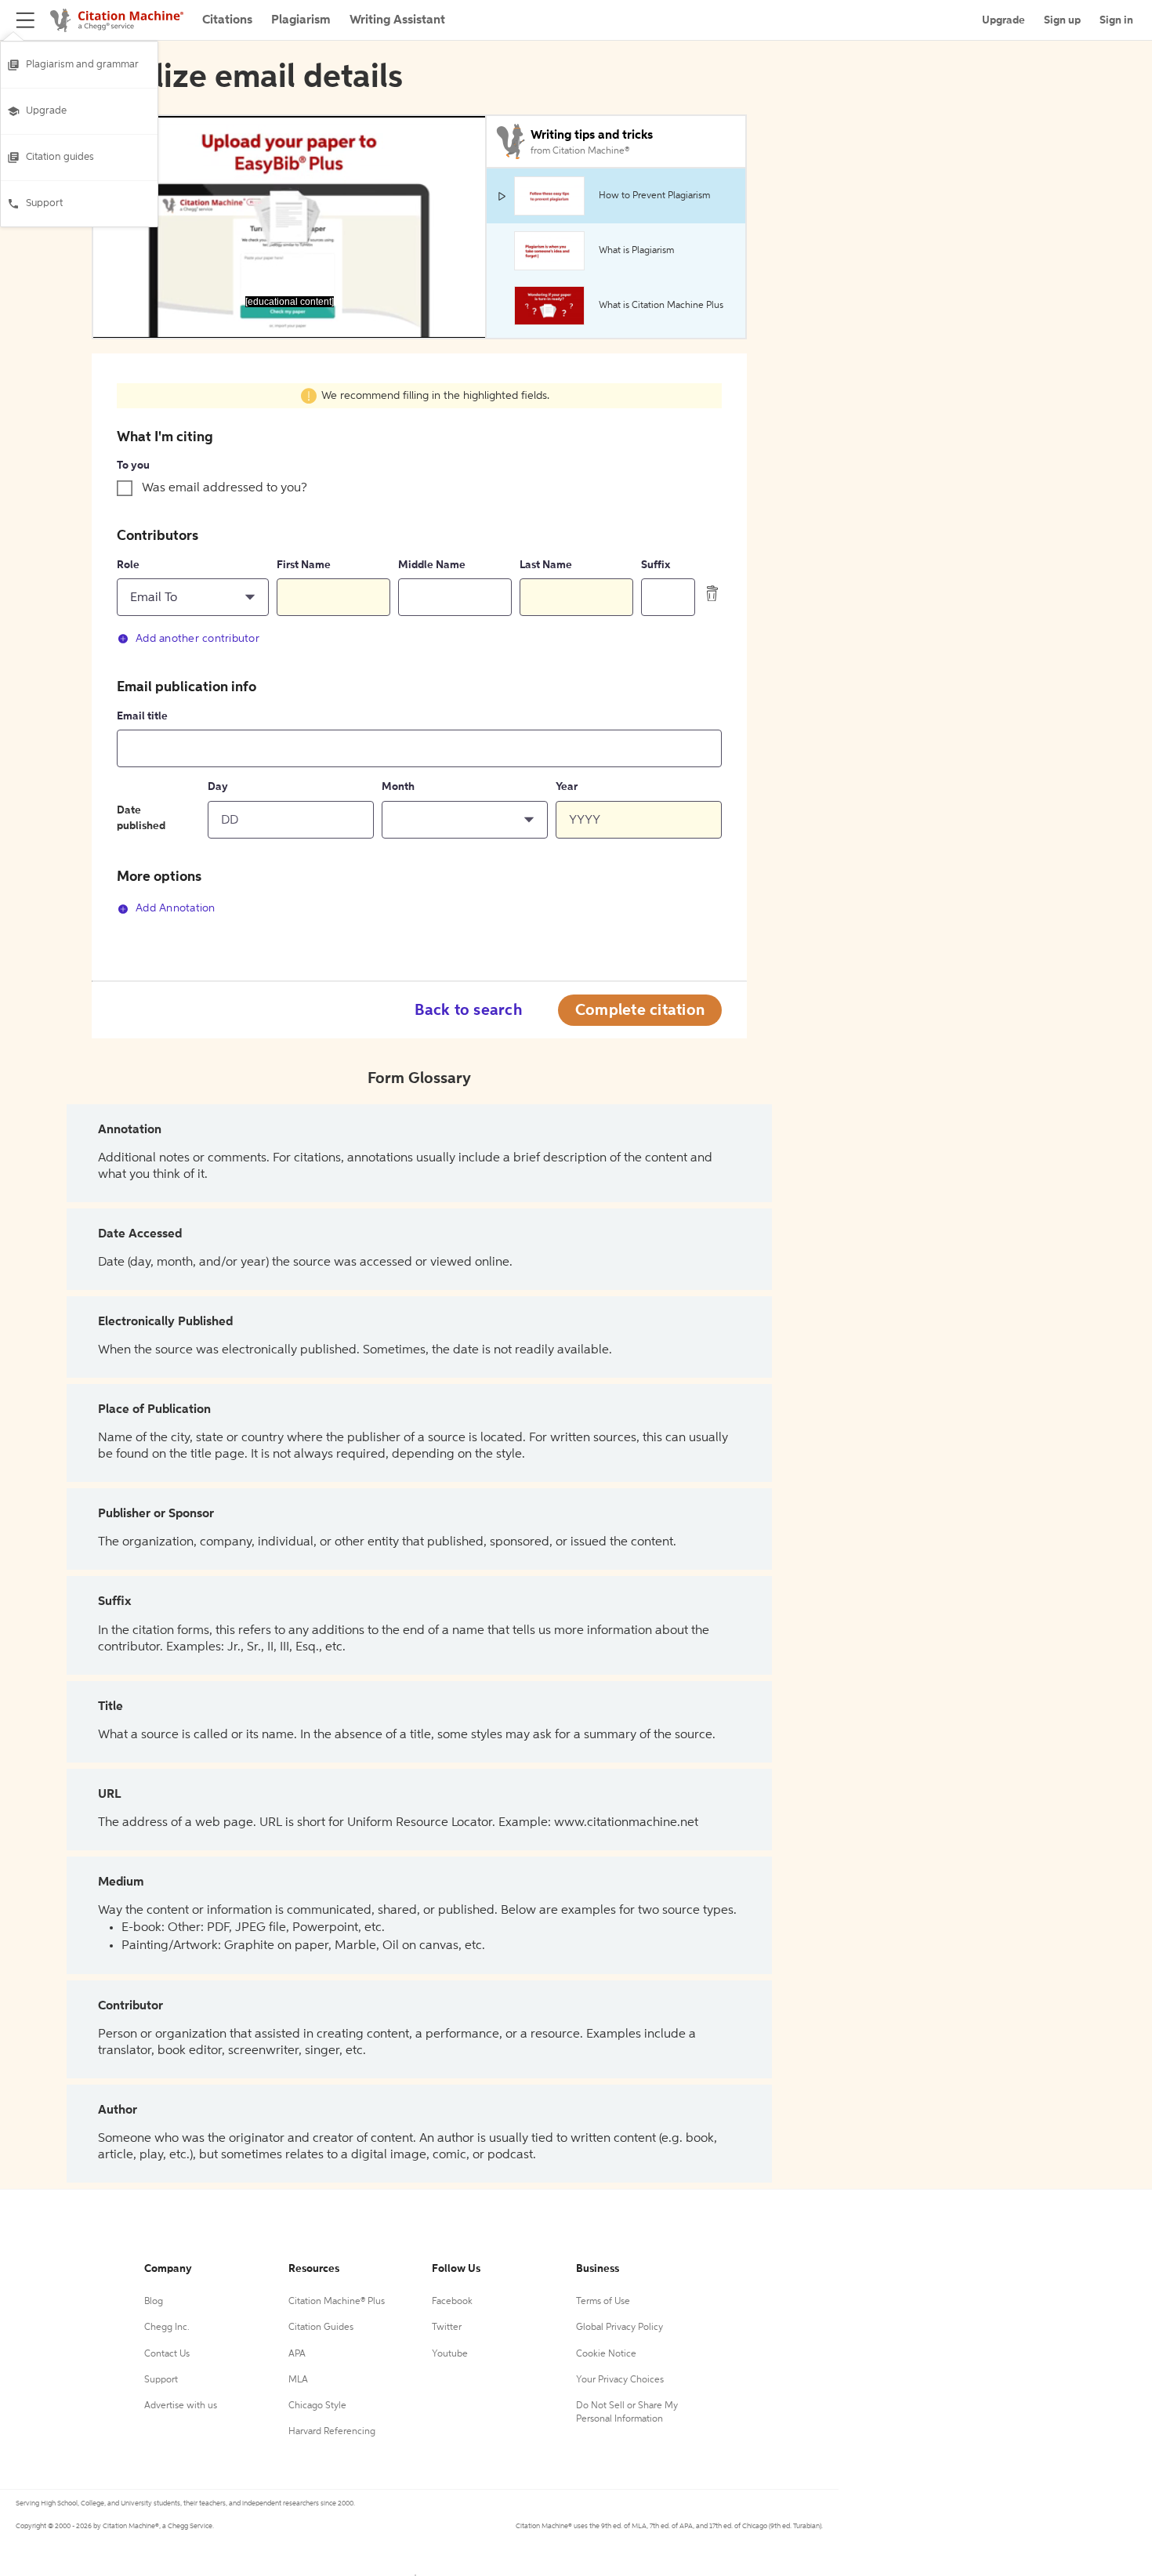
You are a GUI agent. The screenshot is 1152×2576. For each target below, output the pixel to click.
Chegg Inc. (167, 2328)
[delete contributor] (712, 593)
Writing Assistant (397, 20)
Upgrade (46, 111)
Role (128, 565)
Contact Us (167, 2354)
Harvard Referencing (332, 2432)
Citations (227, 20)
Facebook (452, 2302)
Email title (142, 716)
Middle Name (432, 565)
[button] (193, 597)
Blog (154, 2302)
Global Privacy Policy (619, 2328)
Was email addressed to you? (225, 488)
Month (398, 787)
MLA (298, 2380)
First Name (304, 565)
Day (218, 787)
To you (133, 466)
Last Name (546, 565)
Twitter (447, 2328)
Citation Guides (321, 2328)
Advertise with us (181, 2406)
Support (44, 203)
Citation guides (60, 157)
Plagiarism (301, 20)
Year (567, 787)
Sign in (1116, 20)
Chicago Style (317, 2406)
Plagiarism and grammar (82, 65)
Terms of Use (603, 2302)
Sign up (1062, 20)
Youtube (450, 2354)
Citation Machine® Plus (337, 2302)
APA (297, 2354)
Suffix (656, 565)
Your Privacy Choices (620, 2380)
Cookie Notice (606, 2354)
